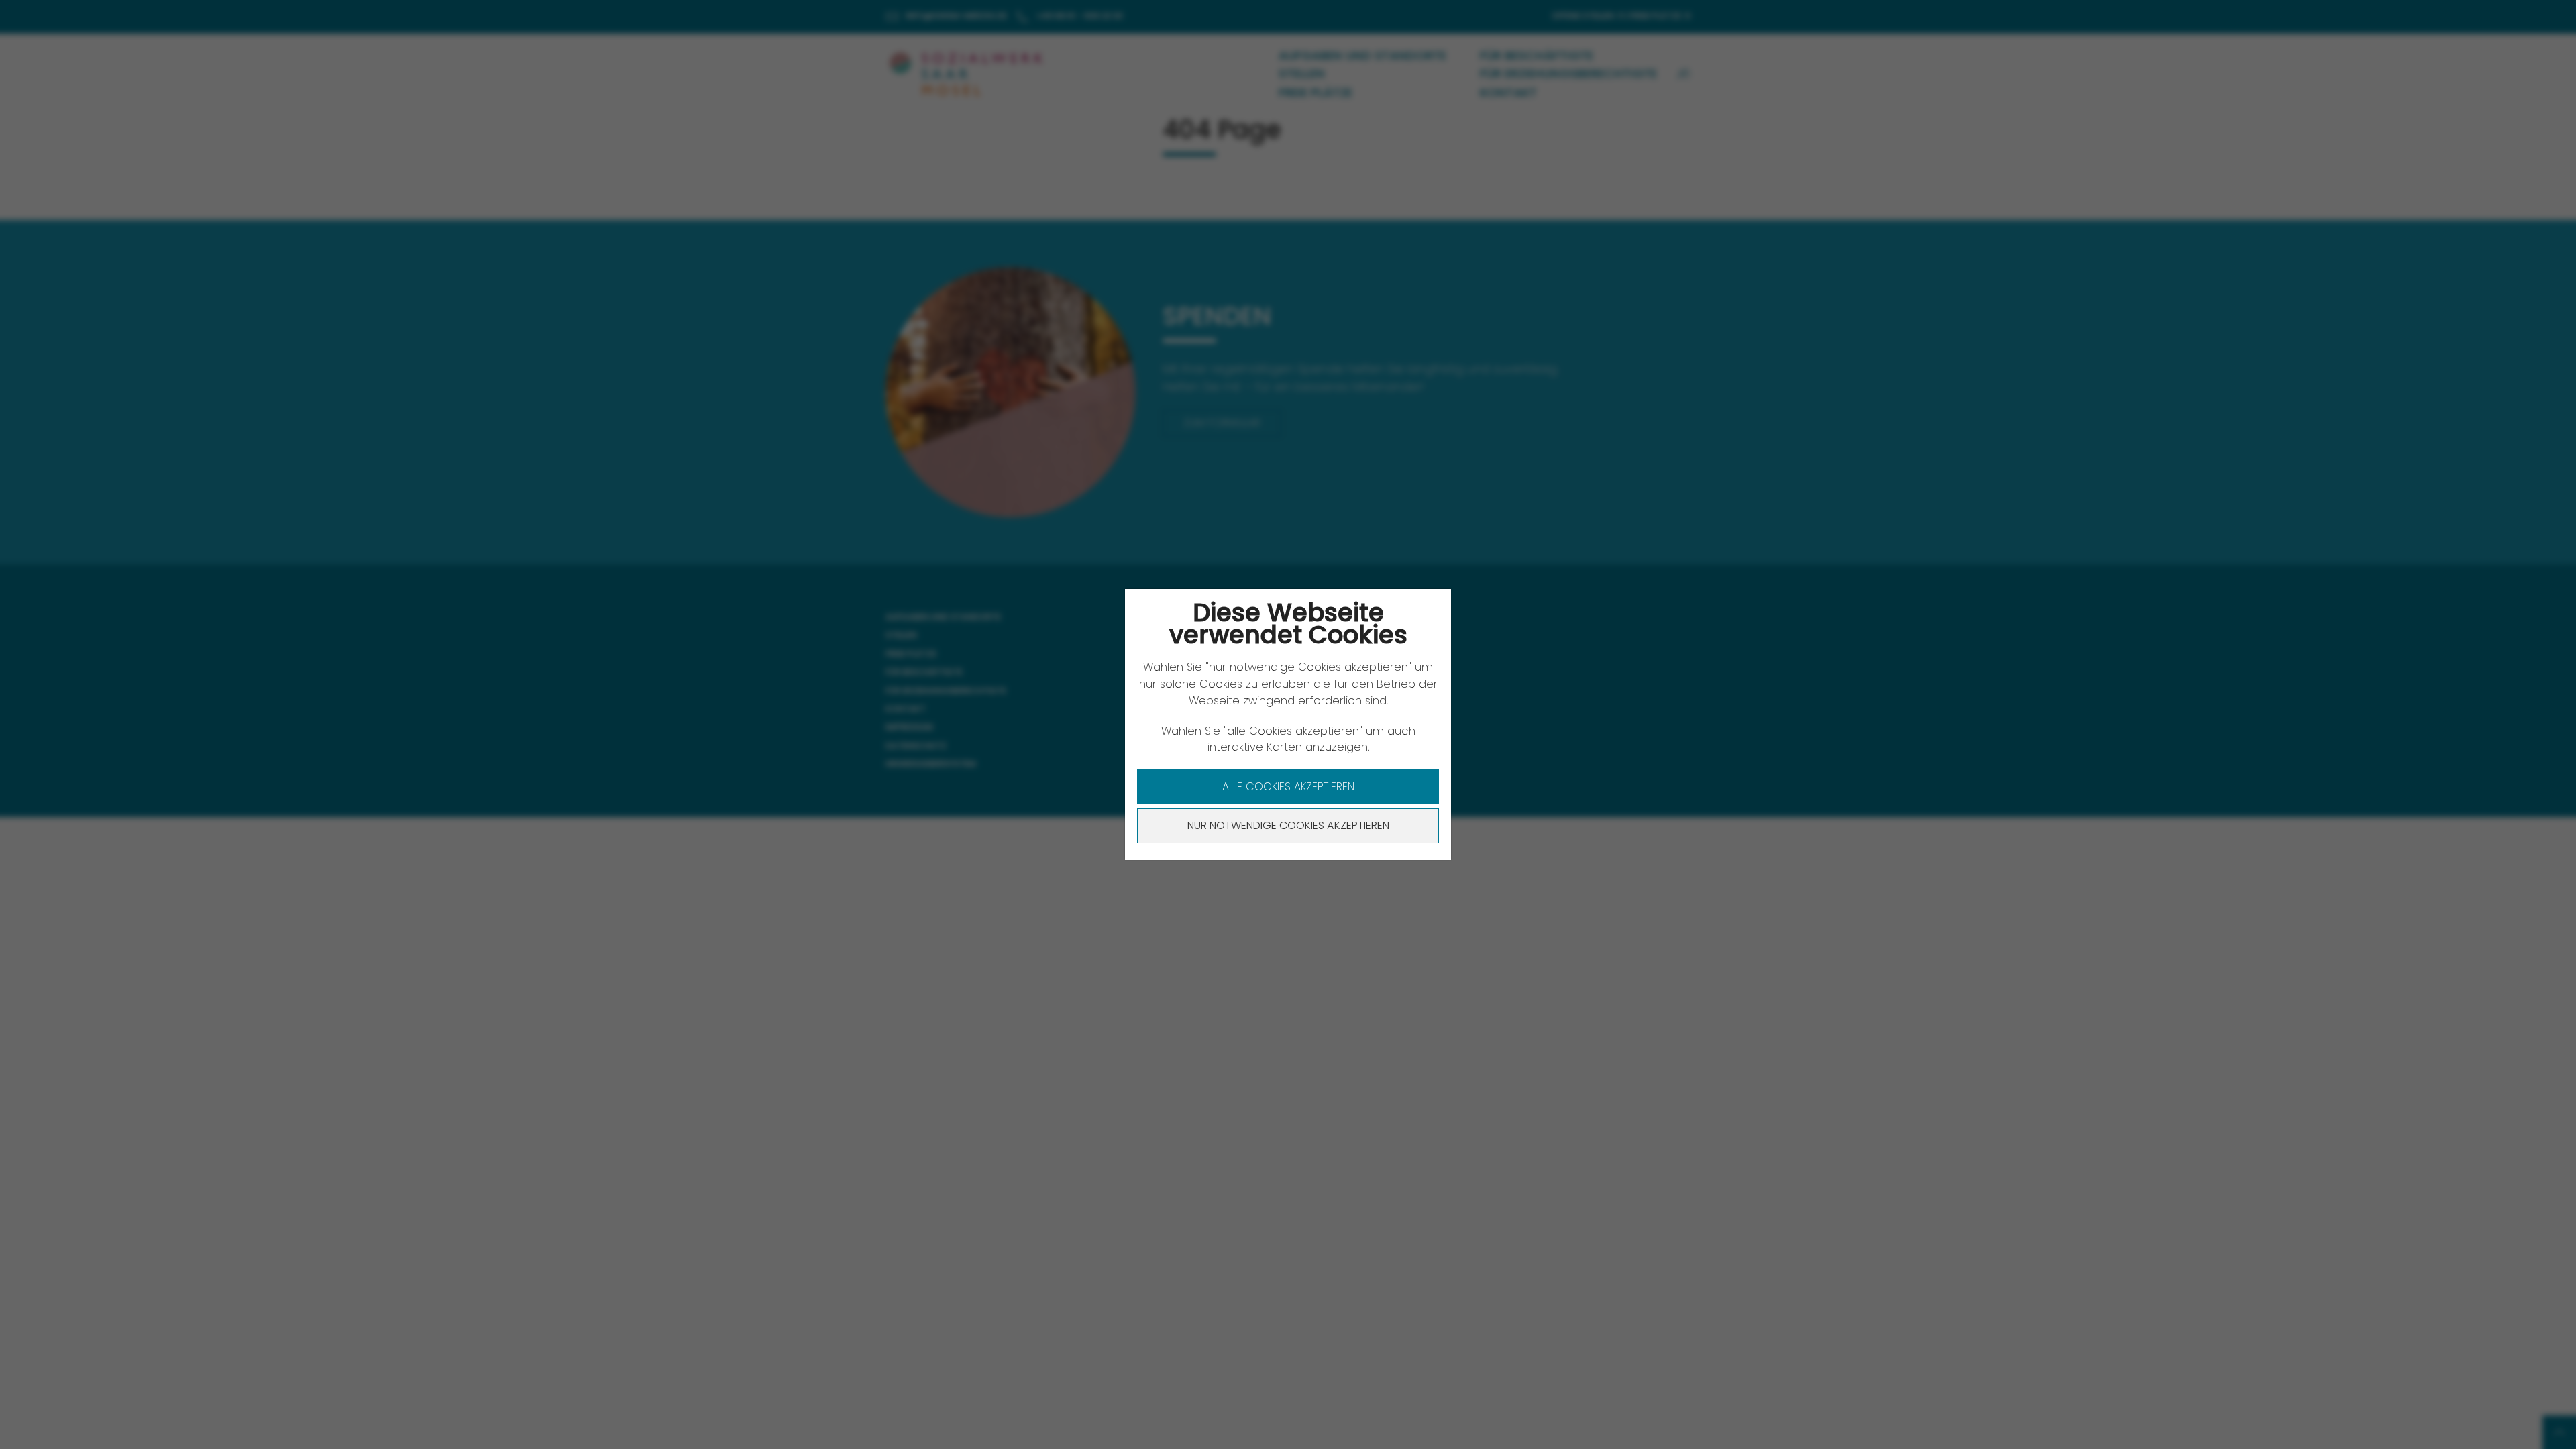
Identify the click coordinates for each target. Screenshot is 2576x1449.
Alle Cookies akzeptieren (1288, 787)
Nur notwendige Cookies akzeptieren (1288, 825)
